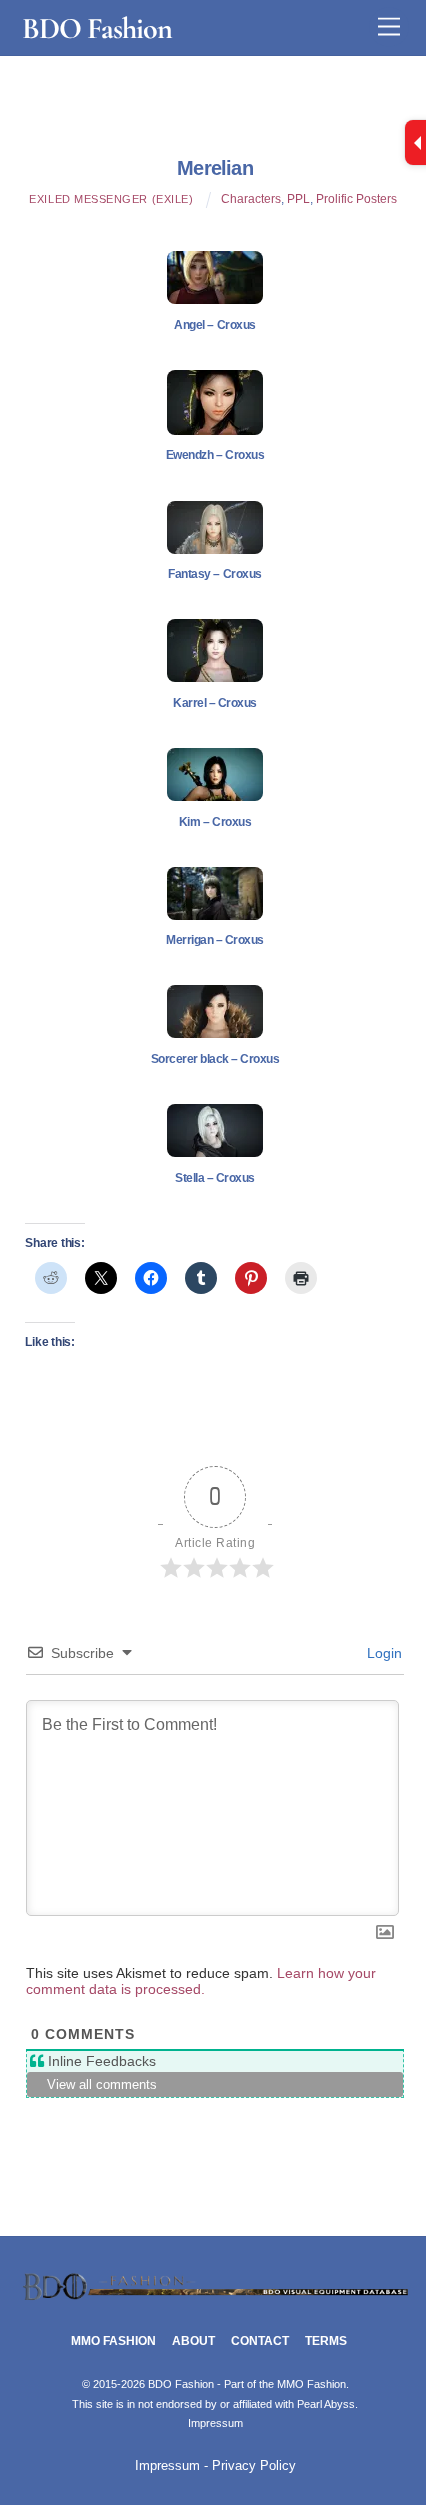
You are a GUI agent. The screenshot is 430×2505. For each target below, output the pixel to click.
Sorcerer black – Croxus (215, 1059)
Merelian (215, 168)
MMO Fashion (113, 2341)
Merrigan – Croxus (215, 940)
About (193, 2341)
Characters (251, 199)
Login (382, 1653)
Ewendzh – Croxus (215, 455)
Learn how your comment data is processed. (201, 1981)
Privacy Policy (254, 2466)
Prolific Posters (356, 199)
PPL (298, 199)
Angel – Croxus (214, 325)
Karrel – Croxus (215, 703)
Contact (260, 2341)
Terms (326, 2341)
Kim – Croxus (215, 822)
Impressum (215, 2423)
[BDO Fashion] (215, 2296)
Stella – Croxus (215, 1178)
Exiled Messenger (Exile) (111, 199)
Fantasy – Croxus (214, 574)
